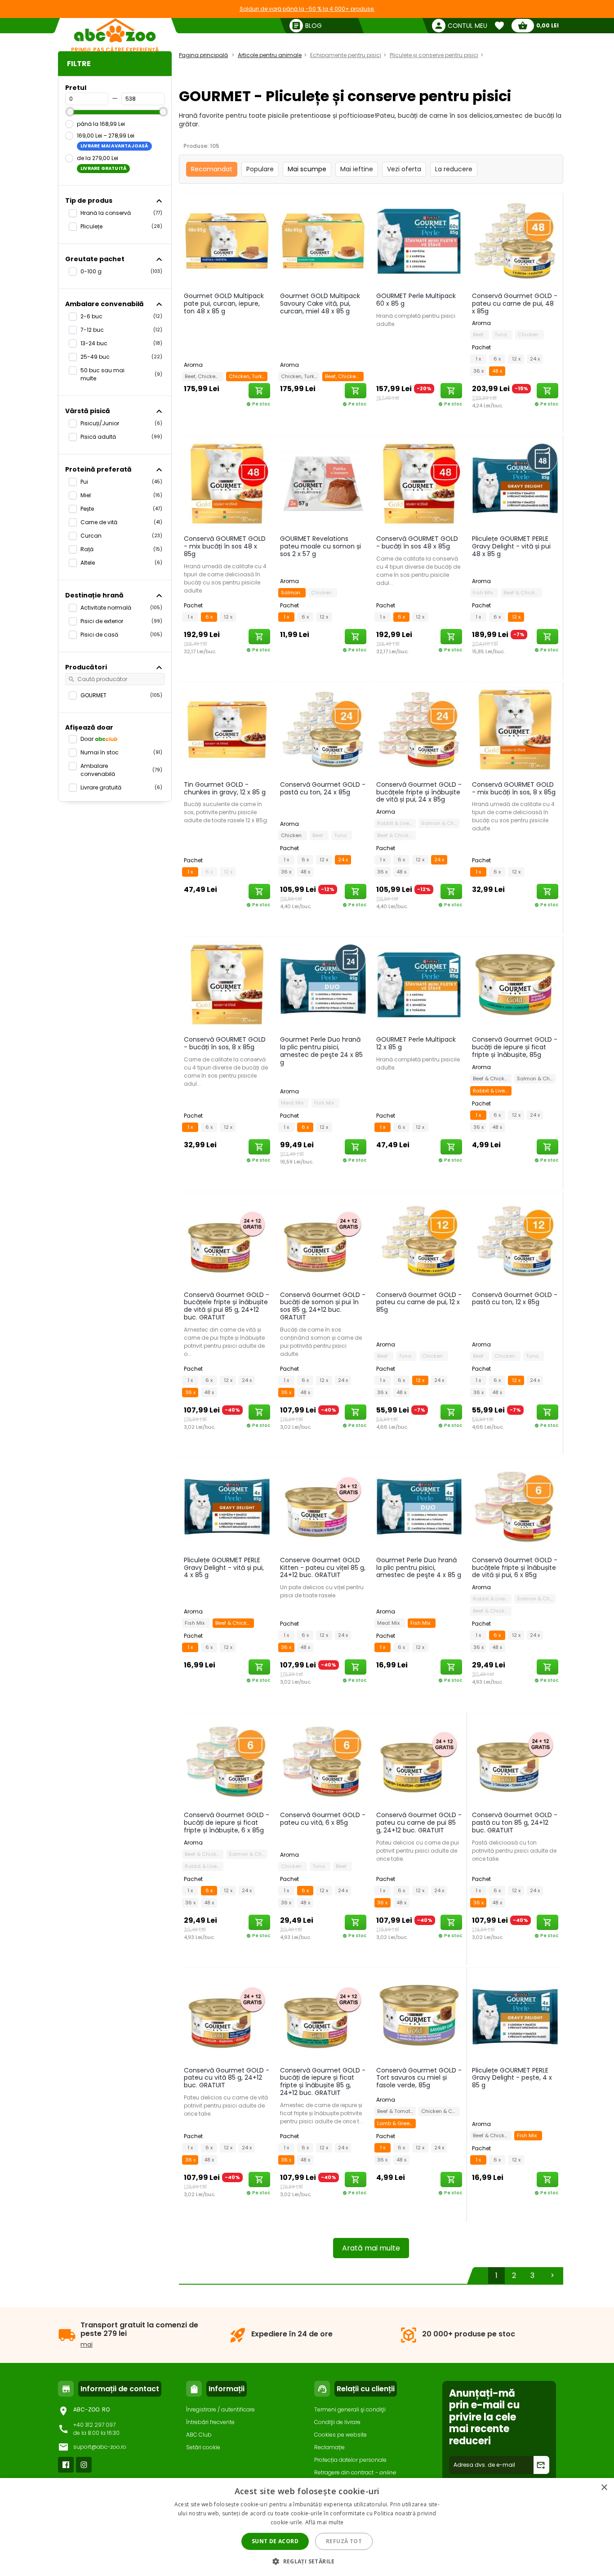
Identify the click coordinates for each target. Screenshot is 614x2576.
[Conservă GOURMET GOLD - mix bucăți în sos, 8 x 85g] (515, 729)
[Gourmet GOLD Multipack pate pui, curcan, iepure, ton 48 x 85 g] (227, 241)
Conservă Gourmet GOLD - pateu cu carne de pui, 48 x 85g (515, 303)
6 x (497, 359)
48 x (497, 371)
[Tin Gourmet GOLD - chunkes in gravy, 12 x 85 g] (227, 729)
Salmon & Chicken (440, 823)
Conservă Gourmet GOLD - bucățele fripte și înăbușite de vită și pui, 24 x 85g (419, 792)
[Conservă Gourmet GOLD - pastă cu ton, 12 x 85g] (515, 1239)
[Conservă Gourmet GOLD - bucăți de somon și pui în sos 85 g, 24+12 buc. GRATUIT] (323, 1239)
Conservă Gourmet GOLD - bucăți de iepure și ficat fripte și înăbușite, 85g (515, 1047)
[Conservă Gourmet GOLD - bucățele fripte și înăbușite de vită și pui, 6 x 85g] (515, 1505)
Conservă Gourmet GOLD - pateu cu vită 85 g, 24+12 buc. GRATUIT (227, 2078)
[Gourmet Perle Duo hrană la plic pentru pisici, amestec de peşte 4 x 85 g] (419, 1505)
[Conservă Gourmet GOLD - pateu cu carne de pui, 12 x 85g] (419, 1239)
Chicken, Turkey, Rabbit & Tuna (248, 376)
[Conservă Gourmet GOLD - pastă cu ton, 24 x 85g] (323, 729)
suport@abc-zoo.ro (100, 2447)
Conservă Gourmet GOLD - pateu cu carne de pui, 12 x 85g (419, 1302)
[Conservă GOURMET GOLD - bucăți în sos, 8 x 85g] (227, 984)
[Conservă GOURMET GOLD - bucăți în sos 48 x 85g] (419, 483)
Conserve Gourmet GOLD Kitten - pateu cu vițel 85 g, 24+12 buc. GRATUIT (323, 1568)
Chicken (529, 334)
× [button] (604, 2488)
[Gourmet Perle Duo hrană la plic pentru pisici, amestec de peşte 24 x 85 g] (323, 984)
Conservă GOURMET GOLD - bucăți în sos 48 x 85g (417, 542)
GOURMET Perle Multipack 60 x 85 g (416, 300)
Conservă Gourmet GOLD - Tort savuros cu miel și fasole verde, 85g (419, 2078)
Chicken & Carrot (440, 2111)
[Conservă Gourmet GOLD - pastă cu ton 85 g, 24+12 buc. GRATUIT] (515, 1760)
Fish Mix (484, 593)
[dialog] (307, 2527)
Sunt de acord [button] (275, 2541)
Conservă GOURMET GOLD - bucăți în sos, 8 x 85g (225, 1043)
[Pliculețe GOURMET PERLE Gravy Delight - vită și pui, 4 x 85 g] (227, 1505)
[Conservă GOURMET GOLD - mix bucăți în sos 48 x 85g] (227, 483)
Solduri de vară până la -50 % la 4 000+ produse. (307, 9)
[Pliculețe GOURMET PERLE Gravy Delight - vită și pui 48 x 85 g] (515, 483)
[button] (307, 2561)
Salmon (292, 593)
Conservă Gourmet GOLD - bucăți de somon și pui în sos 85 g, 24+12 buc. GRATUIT (323, 1306)
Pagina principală (203, 55)
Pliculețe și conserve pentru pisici (434, 55)
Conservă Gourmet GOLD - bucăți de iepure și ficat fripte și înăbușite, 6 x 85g (227, 1823)
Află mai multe (324, 2522)
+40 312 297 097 (94, 2425)
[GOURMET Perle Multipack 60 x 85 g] (419, 241)
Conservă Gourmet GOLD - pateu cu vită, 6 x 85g (323, 1819)
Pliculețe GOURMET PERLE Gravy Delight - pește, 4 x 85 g (512, 2078)
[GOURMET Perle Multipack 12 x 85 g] (419, 984)
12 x (516, 359)
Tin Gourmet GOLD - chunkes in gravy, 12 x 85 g (225, 788)
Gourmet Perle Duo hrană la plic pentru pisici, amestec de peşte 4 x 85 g (419, 1568)
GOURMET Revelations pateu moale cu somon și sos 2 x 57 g (320, 546)
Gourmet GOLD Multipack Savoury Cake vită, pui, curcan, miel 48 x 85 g (320, 303)
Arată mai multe (371, 2248)
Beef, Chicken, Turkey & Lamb (204, 376)
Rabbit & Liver (395, 823)
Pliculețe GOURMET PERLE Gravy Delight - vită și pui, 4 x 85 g (224, 1568)
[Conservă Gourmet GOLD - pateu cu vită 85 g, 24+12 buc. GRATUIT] (227, 2015)
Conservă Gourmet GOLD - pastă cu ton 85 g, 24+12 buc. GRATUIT (515, 1823)
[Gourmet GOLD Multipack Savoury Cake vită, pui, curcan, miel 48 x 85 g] (323, 241)
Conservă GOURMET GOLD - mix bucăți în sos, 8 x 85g (514, 788)
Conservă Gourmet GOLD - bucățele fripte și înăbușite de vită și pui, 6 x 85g (515, 1568)
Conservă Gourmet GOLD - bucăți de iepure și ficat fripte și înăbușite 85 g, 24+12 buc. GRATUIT (323, 2081)
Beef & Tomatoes (396, 2111)
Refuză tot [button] (344, 2541)
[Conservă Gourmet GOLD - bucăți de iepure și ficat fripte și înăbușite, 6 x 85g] (227, 1760)
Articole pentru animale (270, 55)
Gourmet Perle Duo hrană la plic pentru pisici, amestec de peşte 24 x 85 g (321, 1051)
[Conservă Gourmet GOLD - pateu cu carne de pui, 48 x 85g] (515, 241)
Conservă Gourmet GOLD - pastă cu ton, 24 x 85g (323, 788)
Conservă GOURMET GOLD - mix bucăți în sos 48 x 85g (225, 546)
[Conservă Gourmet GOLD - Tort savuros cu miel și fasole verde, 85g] (419, 2015)
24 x (535, 359)
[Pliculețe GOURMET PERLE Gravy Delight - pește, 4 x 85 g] (515, 2015)
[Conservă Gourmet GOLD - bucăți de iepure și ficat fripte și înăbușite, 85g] (515, 984)
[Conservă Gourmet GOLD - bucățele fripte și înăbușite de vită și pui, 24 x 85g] (419, 729)
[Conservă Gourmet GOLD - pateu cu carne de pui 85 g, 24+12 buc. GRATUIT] (419, 1760)
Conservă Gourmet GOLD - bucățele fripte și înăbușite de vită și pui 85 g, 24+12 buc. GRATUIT (227, 1306)
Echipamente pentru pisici (346, 55)
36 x (478, 371)
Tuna (502, 334)
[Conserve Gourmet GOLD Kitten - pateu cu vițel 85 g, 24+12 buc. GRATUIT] (323, 1505)
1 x (478, 359)
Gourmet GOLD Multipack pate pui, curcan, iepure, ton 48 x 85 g (224, 303)
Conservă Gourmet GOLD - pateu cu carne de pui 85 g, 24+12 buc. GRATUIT (419, 1823)
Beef (480, 334)
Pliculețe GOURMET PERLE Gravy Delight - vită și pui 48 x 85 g (511, 546)
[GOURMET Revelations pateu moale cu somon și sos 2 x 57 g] (323, 483)
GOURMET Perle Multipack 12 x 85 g (416, 1043)
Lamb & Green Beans (396, 2123)
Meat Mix (294, 1103)
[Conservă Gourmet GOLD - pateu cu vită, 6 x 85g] (323, 1760)
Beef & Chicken (523, 593)
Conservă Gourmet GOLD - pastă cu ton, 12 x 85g (515, 1299)
